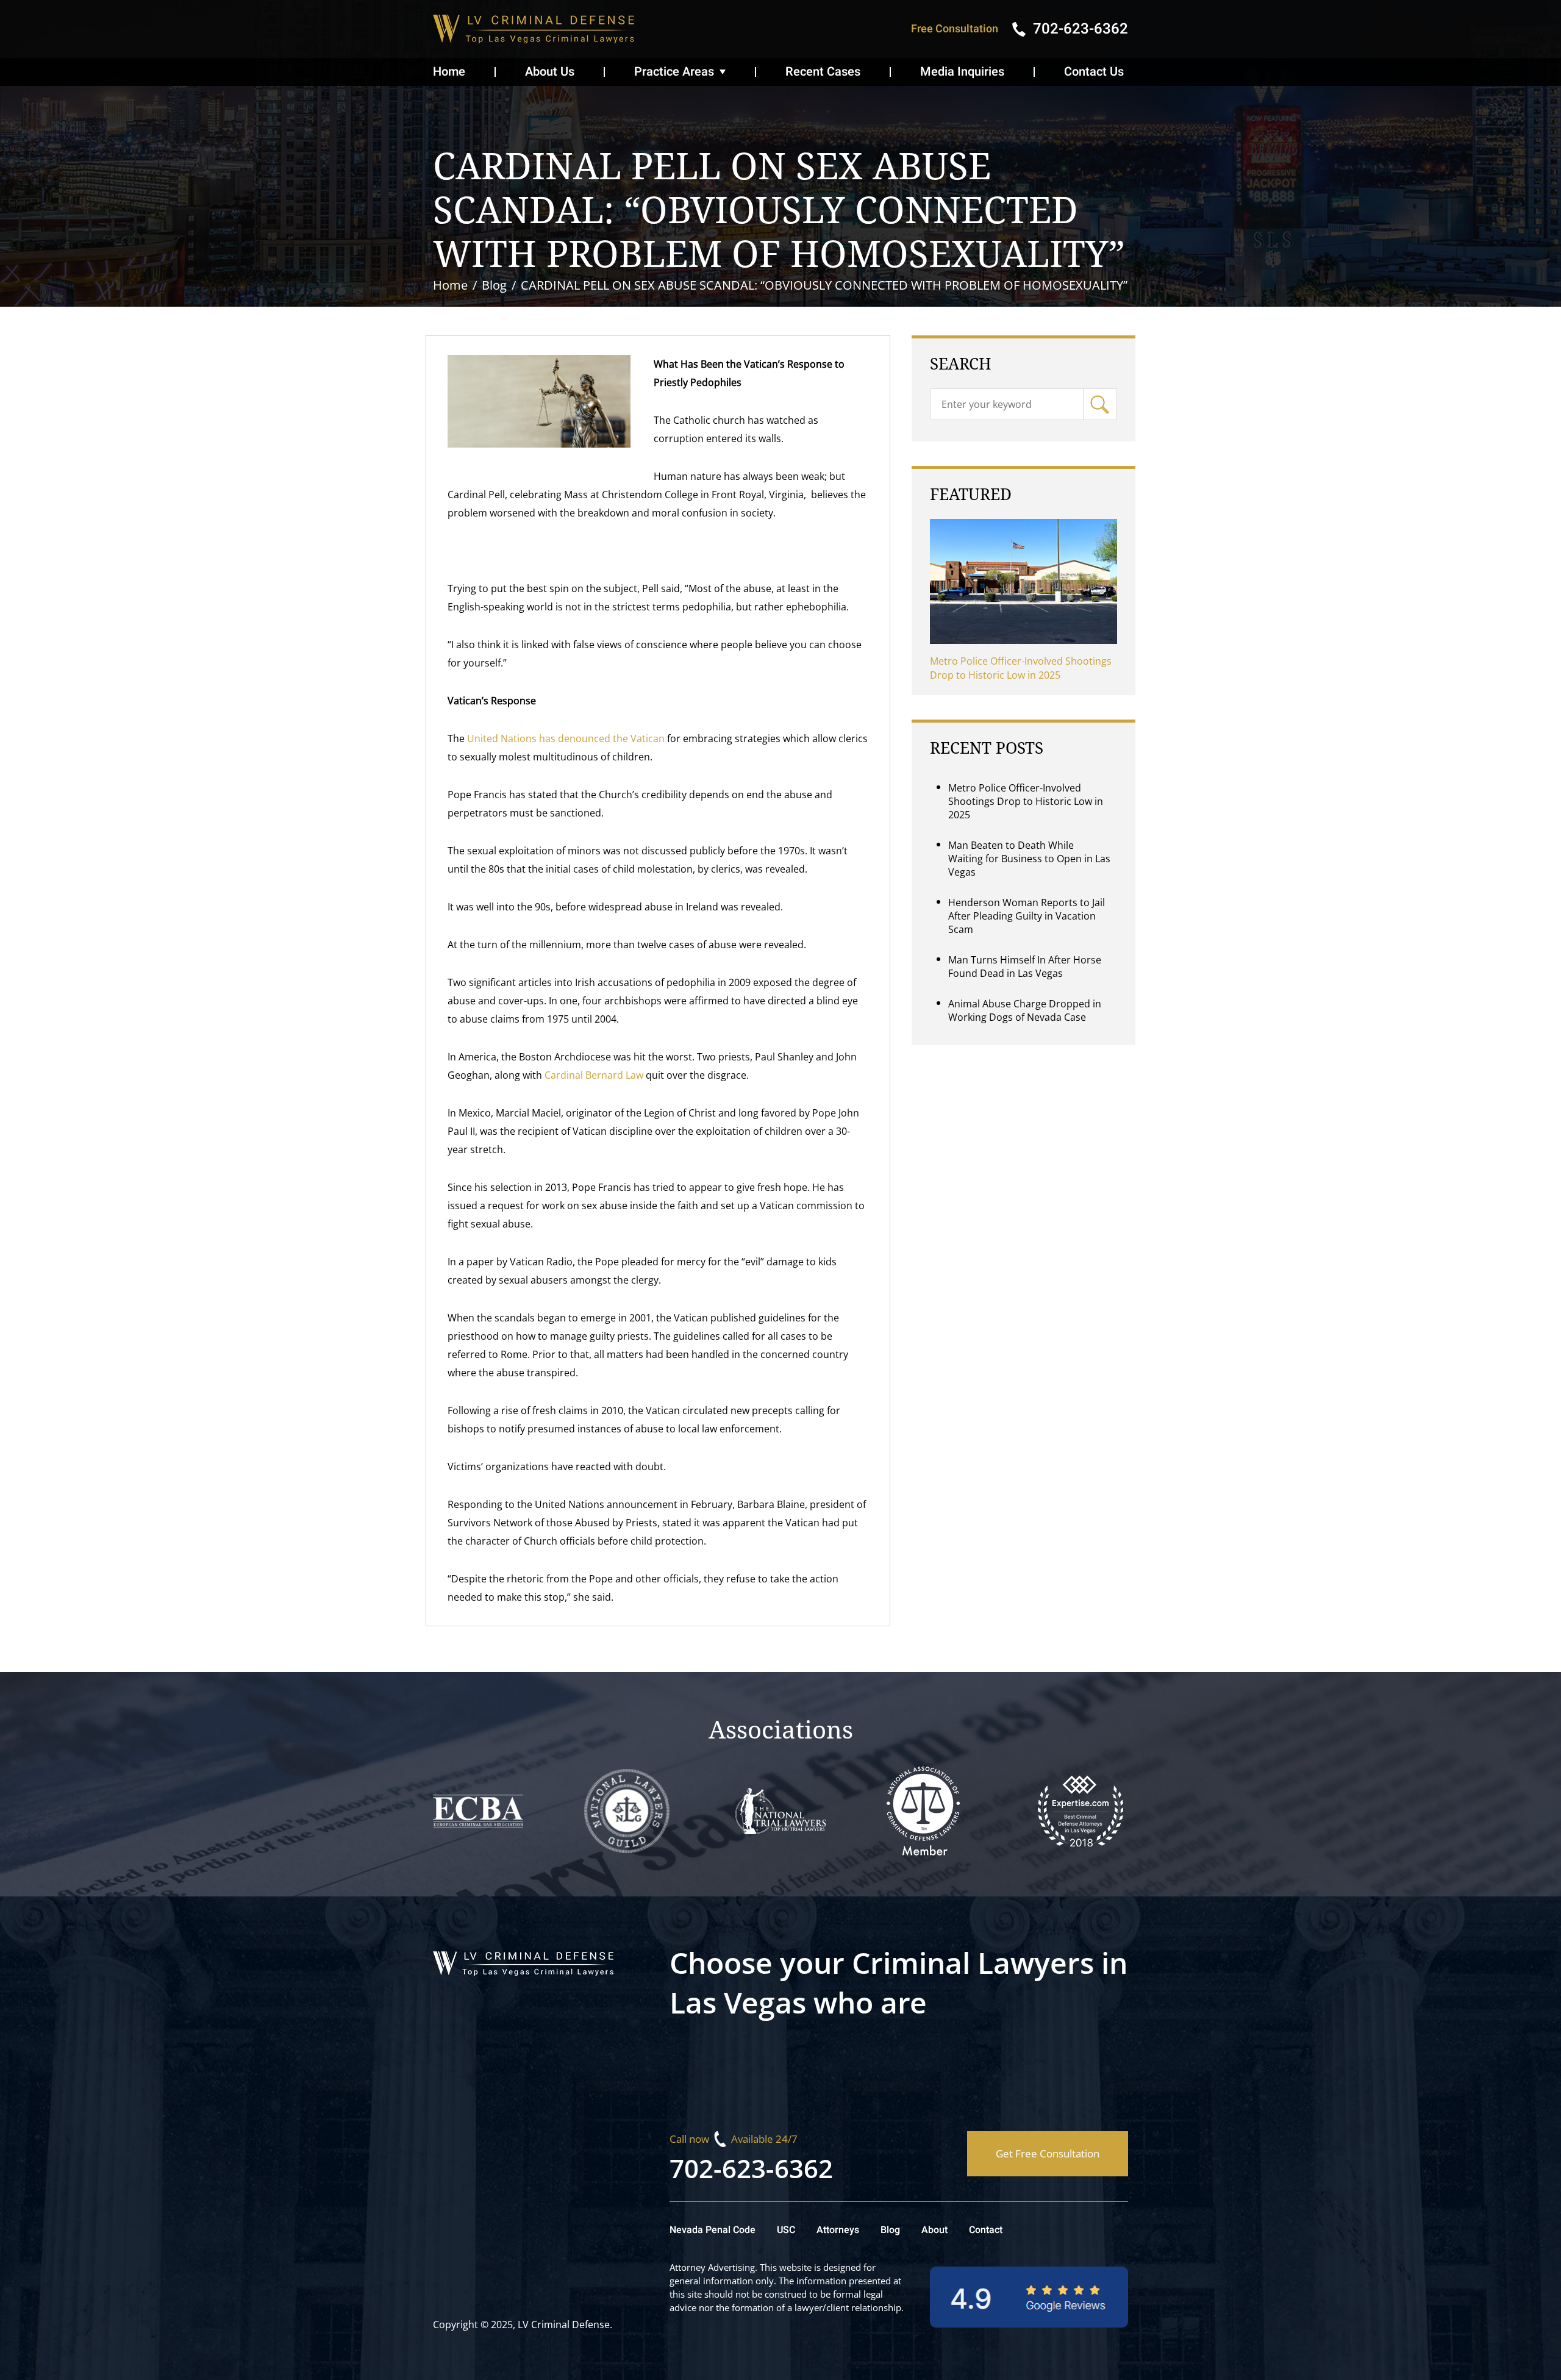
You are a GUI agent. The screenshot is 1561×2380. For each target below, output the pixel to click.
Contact (986, 2230)
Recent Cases (823, 72)
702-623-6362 (751, 2168)
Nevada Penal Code (713, 2230)
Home (449, 72)
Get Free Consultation (1048, 2153)
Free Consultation (955, 29)
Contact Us (1094, 72)
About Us (550, 72)
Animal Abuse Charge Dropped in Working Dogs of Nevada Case (1025, 1010)
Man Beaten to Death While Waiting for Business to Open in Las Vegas (1029, 859)
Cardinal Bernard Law (594, 1075)
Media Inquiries (962, 72)
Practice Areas (674, 72)
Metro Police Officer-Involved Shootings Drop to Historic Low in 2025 (1021, 668)
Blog (890, 2230)
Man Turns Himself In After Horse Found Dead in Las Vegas (1025, 967)
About (934, 2230)
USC (786, 2230)
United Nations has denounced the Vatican (567, 738)
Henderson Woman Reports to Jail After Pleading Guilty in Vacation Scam (1027, 916)
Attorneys (838, 2230)
